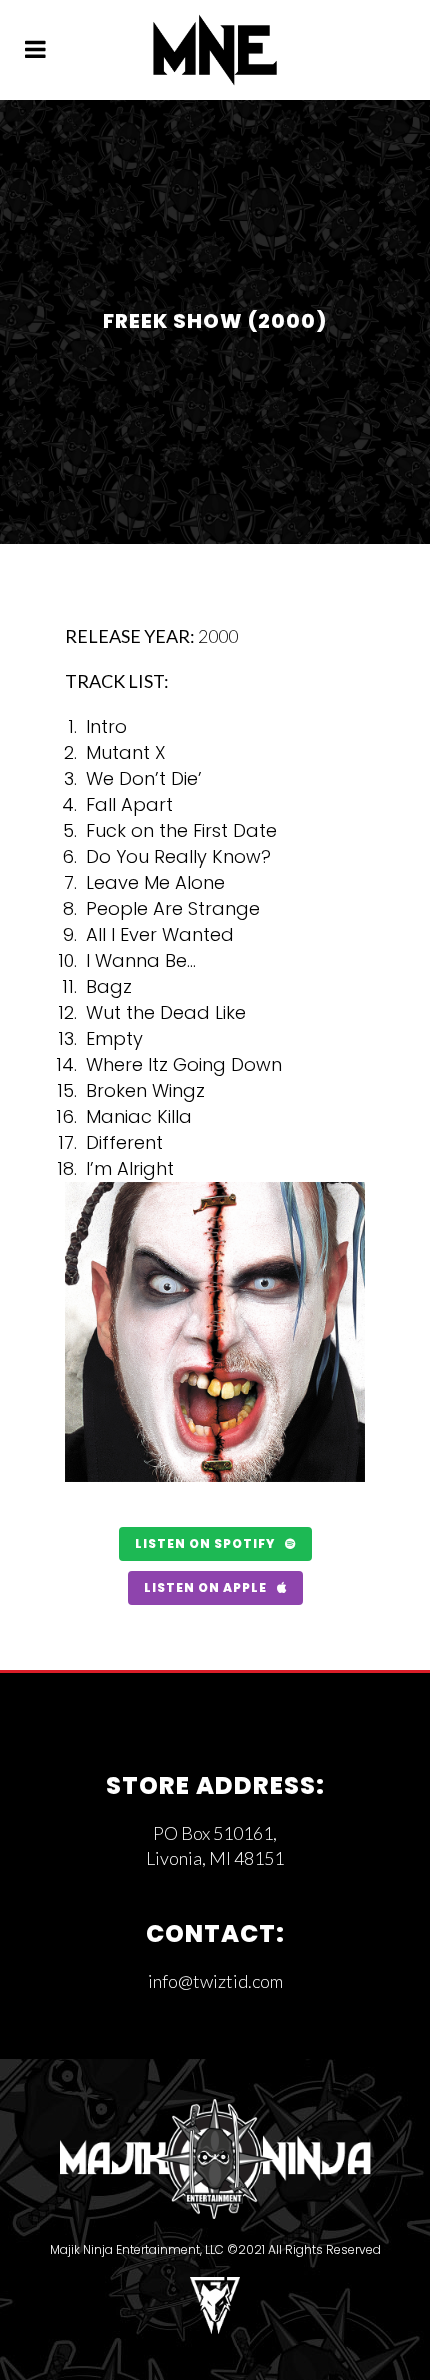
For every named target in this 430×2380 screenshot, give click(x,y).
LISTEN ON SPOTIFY (205, 1543)
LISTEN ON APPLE (205, 1587)
